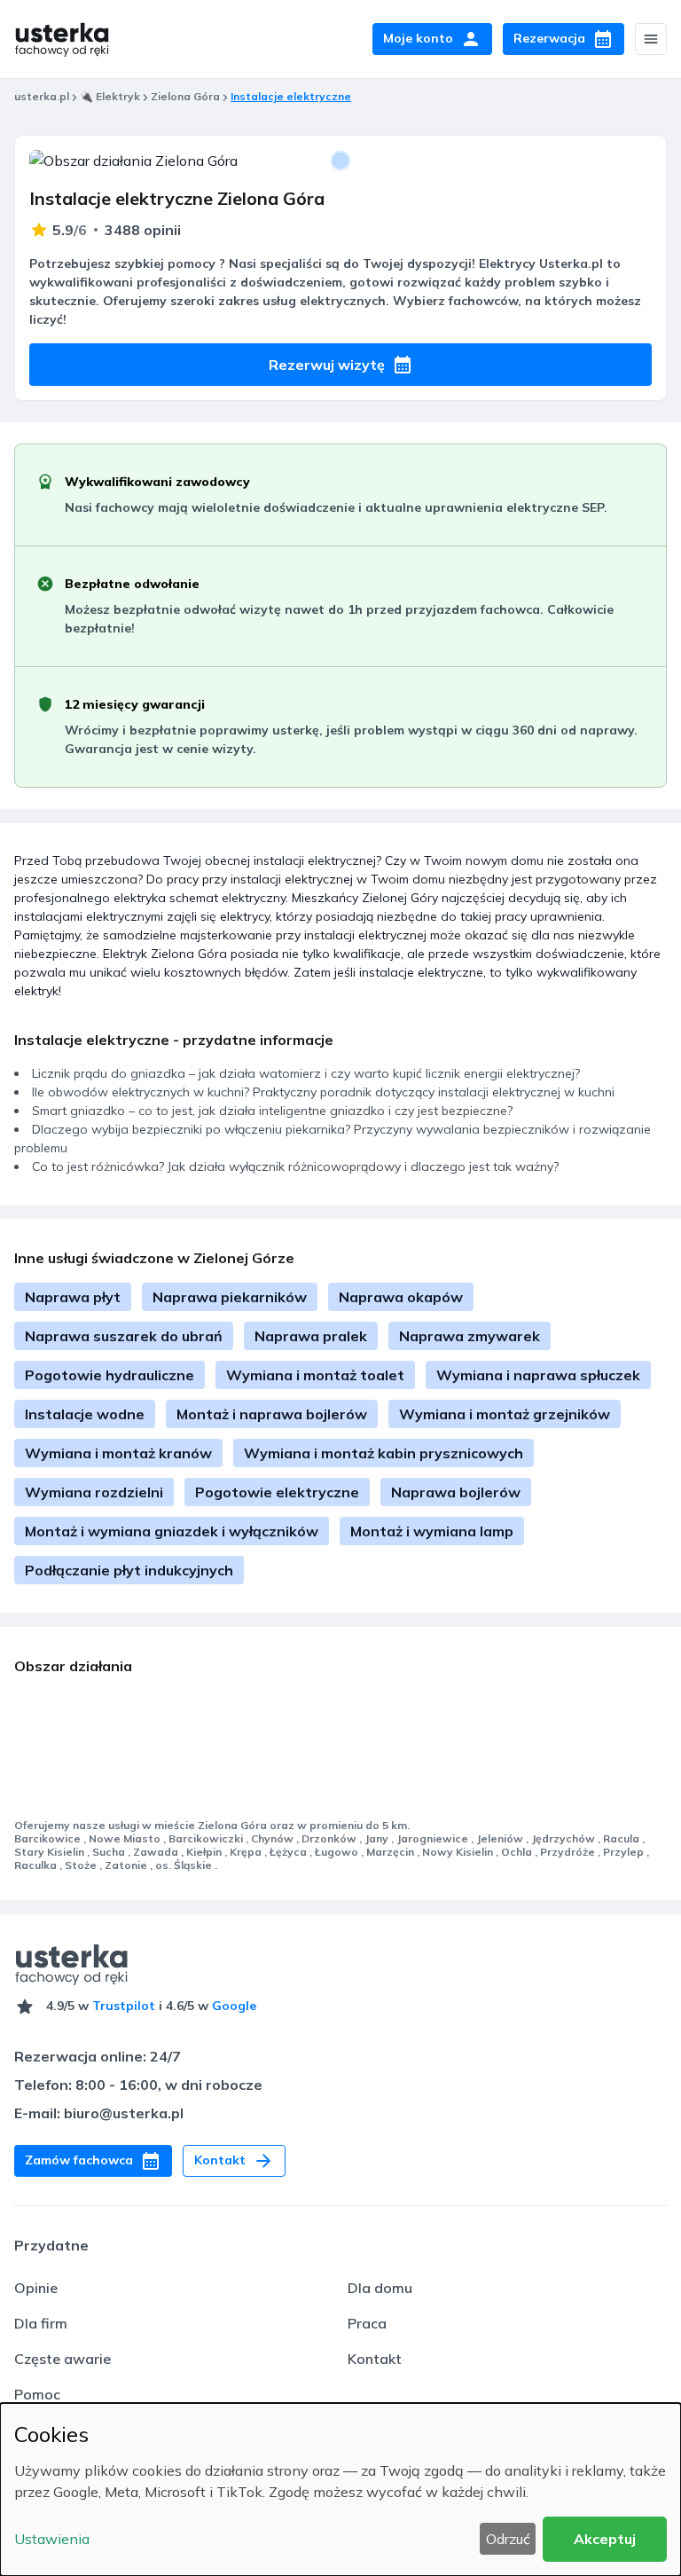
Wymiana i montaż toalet (315, 1375)
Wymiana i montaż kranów (118, 1453)
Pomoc (37, 2394)
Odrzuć (508, 2539)
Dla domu (380, 2288)
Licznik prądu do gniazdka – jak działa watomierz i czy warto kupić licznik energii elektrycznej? (306, 1073)
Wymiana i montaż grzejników (505, 1414)
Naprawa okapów (401, 1297)
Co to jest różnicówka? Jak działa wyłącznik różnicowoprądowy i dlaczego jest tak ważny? (295, 1166)
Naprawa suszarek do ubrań (124, 1336)
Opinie (36, 2288)
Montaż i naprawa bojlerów (272, 1414)
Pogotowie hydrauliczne (110, 1375)
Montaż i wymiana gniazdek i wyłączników (172, 1531)
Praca (367, 2323)
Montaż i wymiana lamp (432, 1531)
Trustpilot (124, 2006)
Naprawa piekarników (230, 1297)
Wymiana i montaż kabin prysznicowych (384, 1453)
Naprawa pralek (311, 1336)
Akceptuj (605, 2539)
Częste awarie (63, 2359)
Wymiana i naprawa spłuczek (538, 1375)
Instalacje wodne (85, 1414)
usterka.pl (42, 96)
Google (234, 2006)
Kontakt (375, 2359)
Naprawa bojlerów (456, 1492)
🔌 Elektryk (110, 96)
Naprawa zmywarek (470, 1336)
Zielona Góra (185, 96)
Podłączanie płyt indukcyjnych (129, 1570)
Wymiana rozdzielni (94, 1492)
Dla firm (41, 2323)
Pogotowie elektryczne (277, 1492)
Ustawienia (52, 2539)
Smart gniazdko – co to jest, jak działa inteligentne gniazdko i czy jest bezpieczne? (272, 1111)
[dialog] (340, 2490)
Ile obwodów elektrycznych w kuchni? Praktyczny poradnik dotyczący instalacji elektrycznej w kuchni (323, 1092)
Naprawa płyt (73, 1297)
